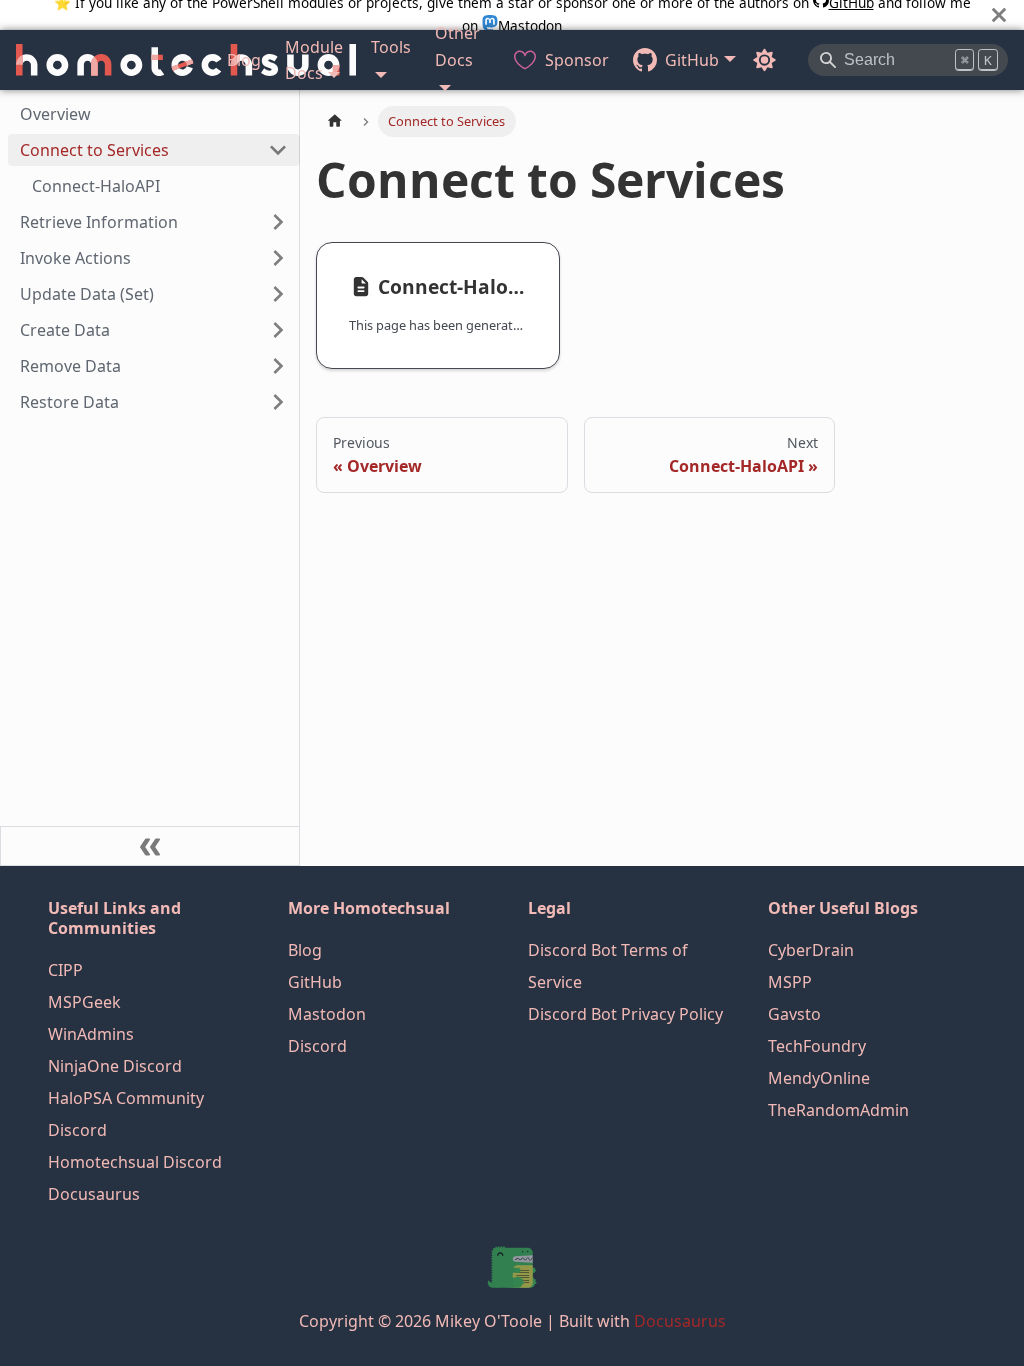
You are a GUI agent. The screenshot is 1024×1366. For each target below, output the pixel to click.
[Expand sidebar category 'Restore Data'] (278, 402)
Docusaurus (94, 1194)
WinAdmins (91, 1034)
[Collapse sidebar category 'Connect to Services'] (278, 150)
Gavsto (794, 1014)
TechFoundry (817, 1046)
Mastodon (327, 1014)
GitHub (315, 982)
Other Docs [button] (457, 46)
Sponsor (577, 60)
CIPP (65, 970)
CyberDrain (811, 950)
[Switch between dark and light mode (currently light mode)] (764, 60)
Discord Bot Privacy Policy (625, 1014)
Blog (244, 60)
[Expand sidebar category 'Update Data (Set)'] (278, 294)
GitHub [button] (692, 60)
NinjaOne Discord (115, 1066)
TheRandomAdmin (838, 1110)
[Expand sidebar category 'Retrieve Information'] (278, 222)
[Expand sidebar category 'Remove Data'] (278, 366)
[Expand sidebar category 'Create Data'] (278, 330)
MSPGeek (84, 1002)
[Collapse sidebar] (150, 846)
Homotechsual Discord (135, 1162)
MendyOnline (819, 1078)
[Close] (999, 14)
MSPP (790, 982)
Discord (317, 1046)
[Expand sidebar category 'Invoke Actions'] (278, 258)
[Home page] (335, 121)
